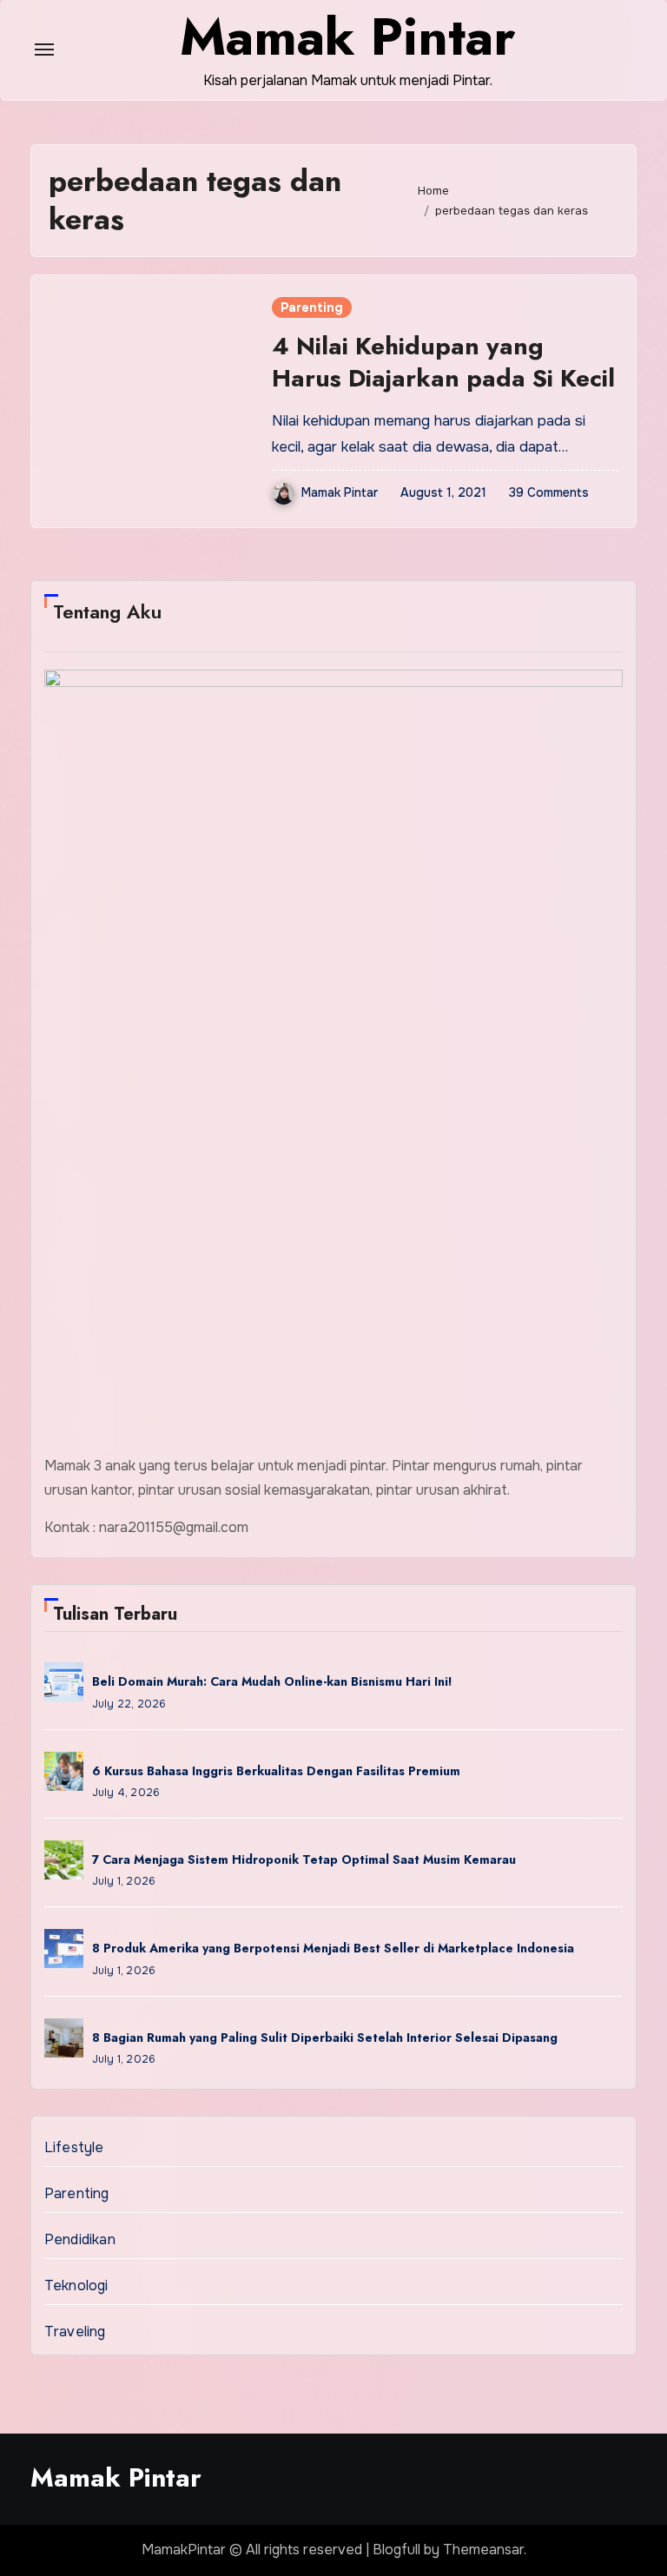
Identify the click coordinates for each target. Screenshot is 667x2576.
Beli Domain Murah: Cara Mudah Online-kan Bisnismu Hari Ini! (272, 1681)
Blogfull (396, 2550)
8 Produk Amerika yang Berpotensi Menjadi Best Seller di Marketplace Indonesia (333, 1948)
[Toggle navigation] (44, 50)
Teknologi (76, 2285)
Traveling (75, 2332)
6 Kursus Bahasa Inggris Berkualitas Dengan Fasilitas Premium (276, 1771)
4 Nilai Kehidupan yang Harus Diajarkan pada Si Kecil (443, 362)
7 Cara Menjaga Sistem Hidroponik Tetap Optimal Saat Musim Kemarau (304, 1859)
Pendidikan (80, 2239)
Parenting (312, 307)
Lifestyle (74, 2147)
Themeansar (483, 2550)
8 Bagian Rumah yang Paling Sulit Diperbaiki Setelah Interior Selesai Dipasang (325, 2038)
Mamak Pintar (340, 492)
